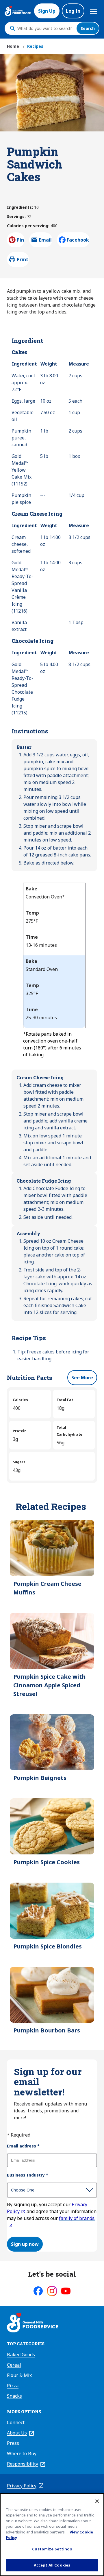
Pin (20, 240)
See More (82, 1378)
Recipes (35, 46)
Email (45, 242)
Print (23, 259)
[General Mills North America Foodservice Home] (18, 11)
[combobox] (45, 28)
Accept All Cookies (52, 2565)
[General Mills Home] (33, 2323)
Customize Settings (52, 2549)
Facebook (78, 240)
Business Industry (28, 2175)
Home (13, 46)
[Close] (97, 2501)
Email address (23, 2146)
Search (88, 28)
